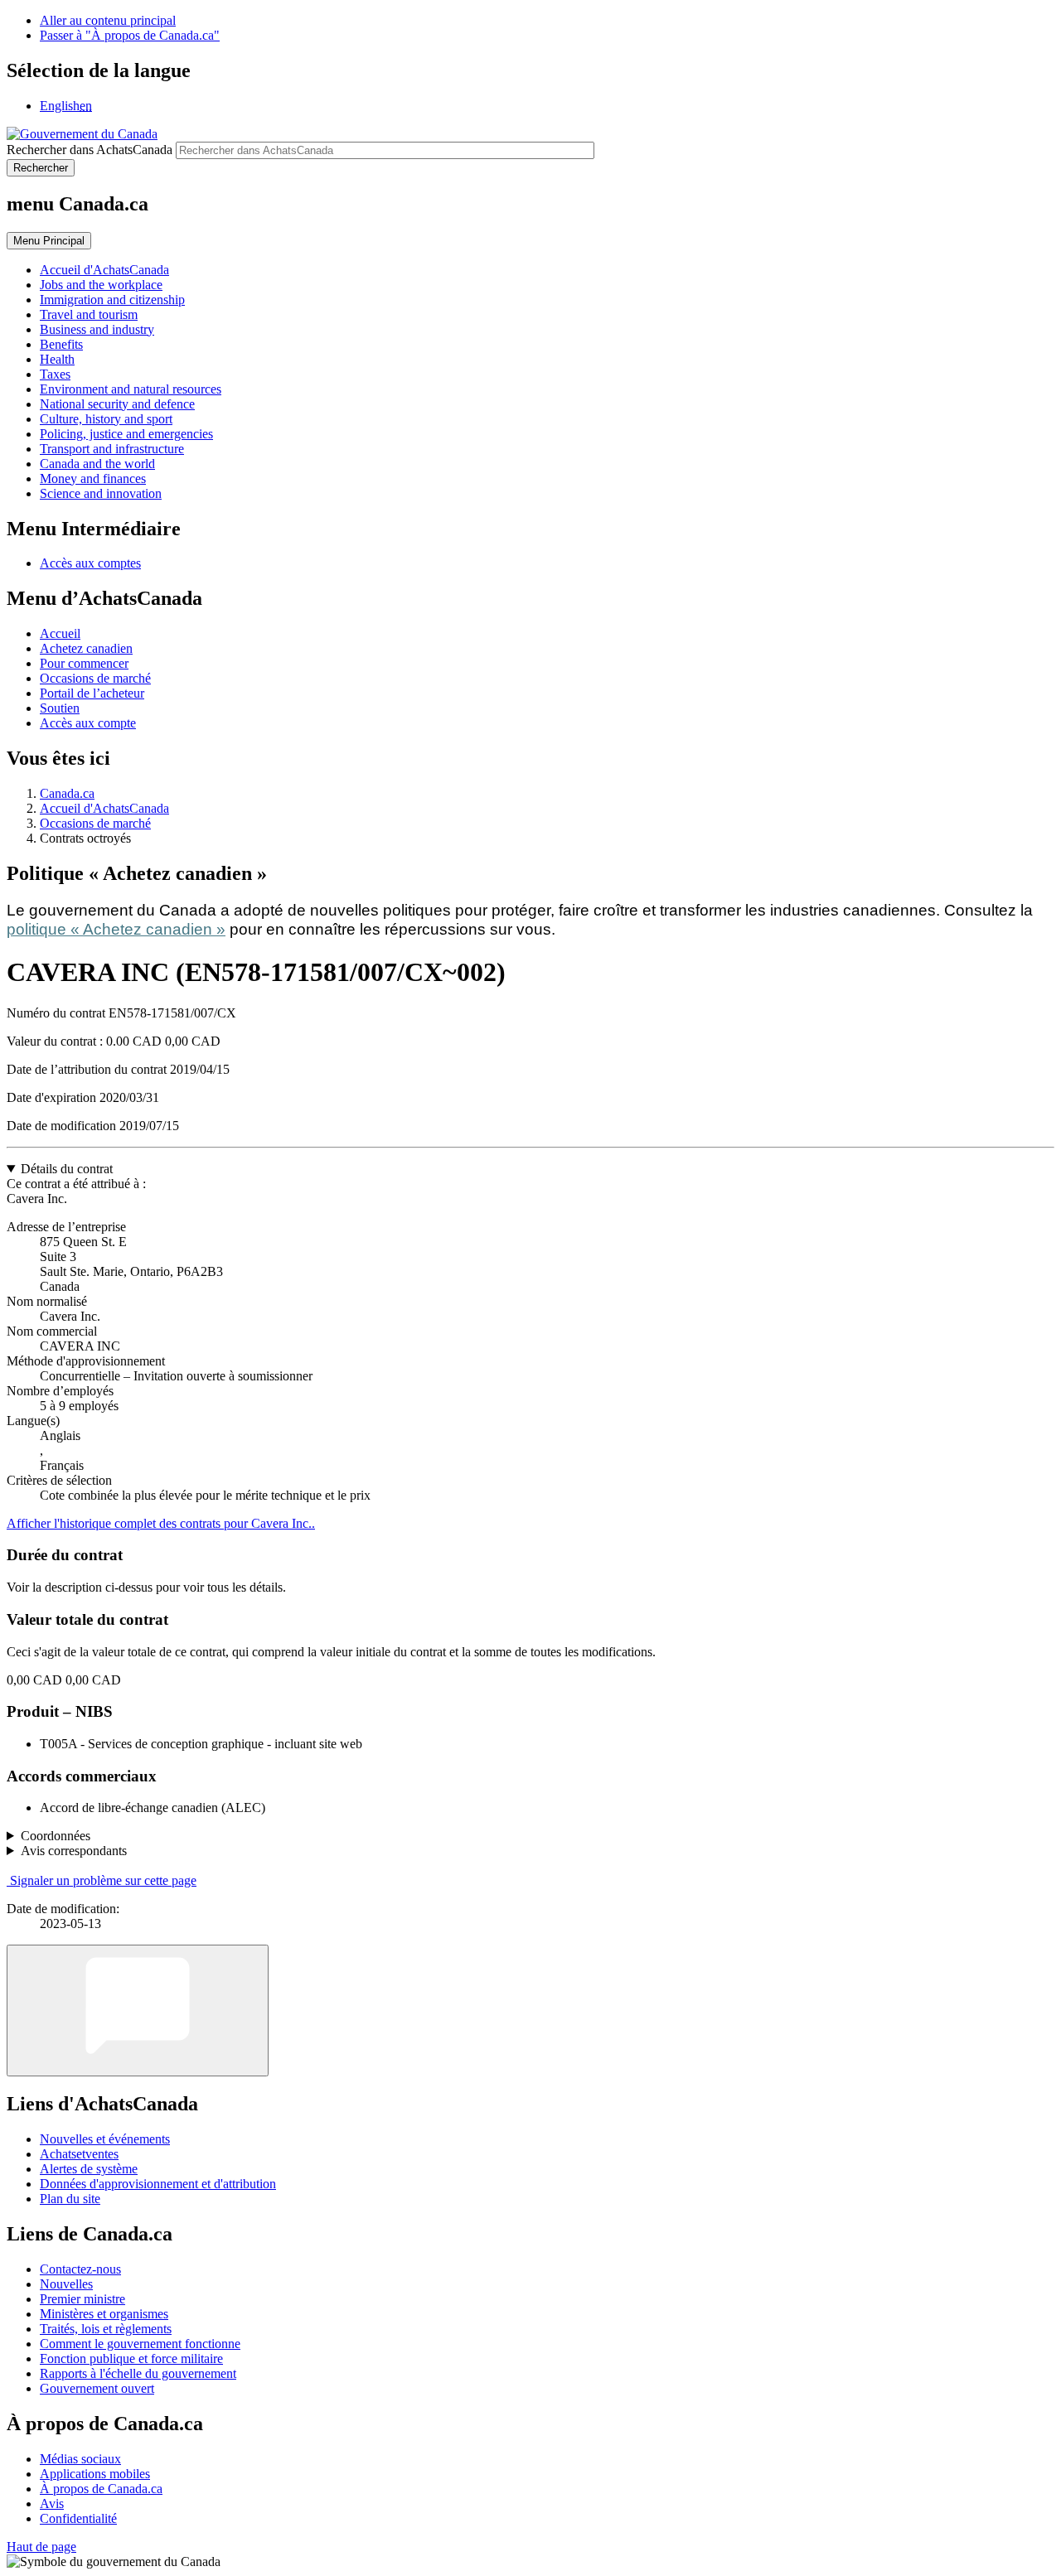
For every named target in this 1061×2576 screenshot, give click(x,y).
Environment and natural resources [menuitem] (131, 389)
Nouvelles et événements (105, 2139)
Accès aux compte (88, 723)
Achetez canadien (86, 648)
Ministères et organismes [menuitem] (104, 2314)
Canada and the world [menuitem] (97, 464)
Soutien (60, 708)
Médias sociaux (80, 2459)
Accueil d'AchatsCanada (104, 808)
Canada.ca (67, 793)
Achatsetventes (79, 2154)
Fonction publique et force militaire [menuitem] (131, 2359)
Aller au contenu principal (108, 20)
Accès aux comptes (90, 563)
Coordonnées (56, 1836)
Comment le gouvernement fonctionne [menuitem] (140, 2344)
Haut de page (41, 2547)
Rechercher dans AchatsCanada (90, 150)
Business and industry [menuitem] (97, 329)
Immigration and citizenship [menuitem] (112, 300)
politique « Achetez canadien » (116, 929)
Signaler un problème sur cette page (103, 1880)
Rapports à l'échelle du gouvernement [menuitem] (138, 2373)
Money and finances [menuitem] (93, 478)
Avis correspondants (74, 1851)
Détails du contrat (67, 1169)
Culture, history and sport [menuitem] (106, 419)
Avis (52, 2504)
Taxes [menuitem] (55, 374)
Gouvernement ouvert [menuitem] (97, 2388)
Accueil (60, 633)
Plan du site (70, 2199)
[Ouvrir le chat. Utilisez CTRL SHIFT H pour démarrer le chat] (138, 2011)
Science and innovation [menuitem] (101, 493)
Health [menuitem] (57, 359)
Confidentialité (78, 2518)
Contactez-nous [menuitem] (80, 2269)
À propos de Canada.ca (101, 2489)
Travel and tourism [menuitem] (89, 314)
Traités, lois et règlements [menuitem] (106, 2329)
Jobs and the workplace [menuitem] (101, 285)
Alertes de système (89, 2169)
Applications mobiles (95, 2474)
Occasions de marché (95, 678)
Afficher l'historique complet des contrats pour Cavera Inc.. (161, 1523)
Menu (49, 241)
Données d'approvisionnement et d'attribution (158, 2184)
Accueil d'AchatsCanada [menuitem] (104, 270)
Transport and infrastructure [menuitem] (112, 449)
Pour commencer (84, 663)
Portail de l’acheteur (92, 693)
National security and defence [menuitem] (117, 404)
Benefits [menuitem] (61, 344)
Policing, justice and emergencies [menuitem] (126, 434)
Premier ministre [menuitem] (82, 2299)
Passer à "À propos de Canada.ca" (130, 35)
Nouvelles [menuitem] (66, 2284)
